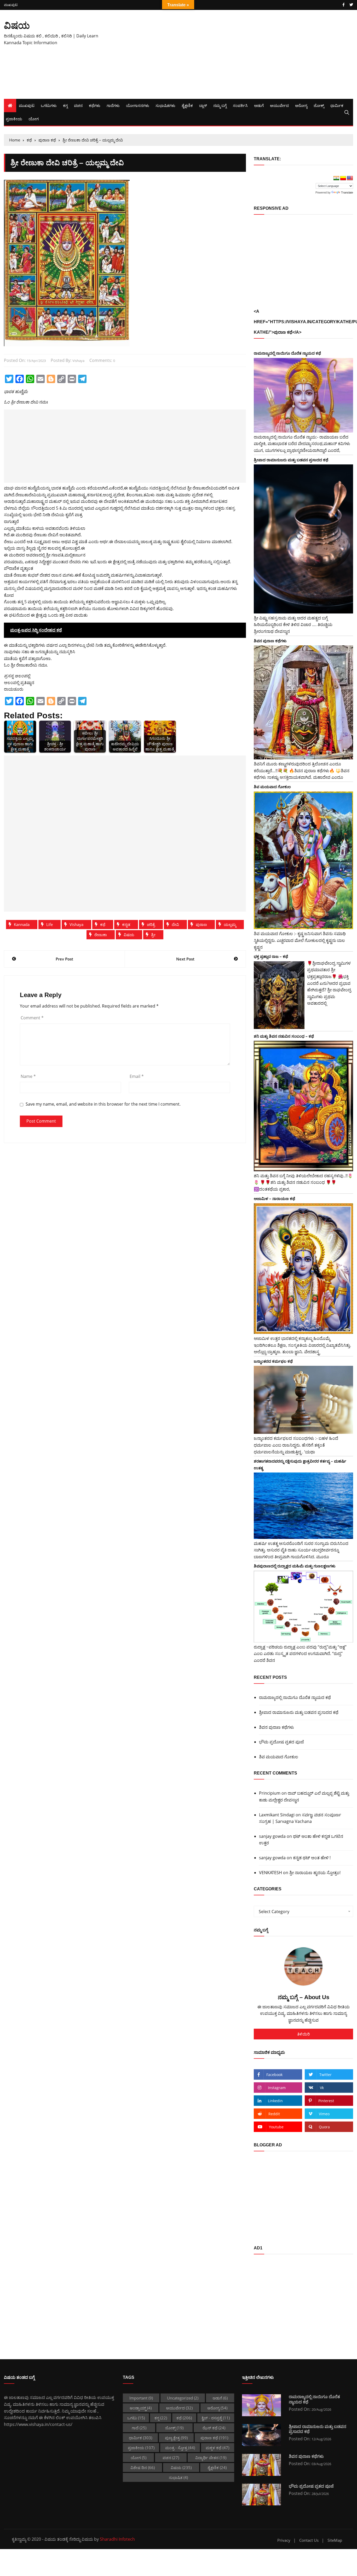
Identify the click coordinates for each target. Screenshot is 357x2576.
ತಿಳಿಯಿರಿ (303, 2034)
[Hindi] (336, 178)
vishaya (78, 361)
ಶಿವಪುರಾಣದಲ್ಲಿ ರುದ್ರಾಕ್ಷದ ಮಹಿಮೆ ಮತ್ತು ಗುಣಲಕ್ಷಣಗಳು (295, 1566)
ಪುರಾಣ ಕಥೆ (214, 2438)
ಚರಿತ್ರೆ (151, 924)
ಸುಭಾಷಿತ (178, 2477)
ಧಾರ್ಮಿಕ (337, 105)
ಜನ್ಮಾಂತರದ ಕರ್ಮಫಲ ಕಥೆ (273, 1361)
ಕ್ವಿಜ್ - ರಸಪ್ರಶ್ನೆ (216, 2418)
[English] (350, 178)
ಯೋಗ (34, 119)
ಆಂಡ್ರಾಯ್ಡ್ (141, 2408)
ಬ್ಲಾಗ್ (203, 105)
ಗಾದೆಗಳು (113, 105)
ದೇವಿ (175, 924)
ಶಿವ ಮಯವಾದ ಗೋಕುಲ (272, 787)
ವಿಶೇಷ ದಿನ (143, 2467)
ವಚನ (78, 105)
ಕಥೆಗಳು (95, 105)
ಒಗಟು (136, 2418)
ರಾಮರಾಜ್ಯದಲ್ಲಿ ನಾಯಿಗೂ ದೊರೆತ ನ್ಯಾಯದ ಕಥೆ (287, 353)
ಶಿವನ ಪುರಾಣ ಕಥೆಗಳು (270, 641)
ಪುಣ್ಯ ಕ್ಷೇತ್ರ (176, 2438)
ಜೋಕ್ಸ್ (319, 105)
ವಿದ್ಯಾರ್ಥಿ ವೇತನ (211, 2458)
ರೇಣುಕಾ (101, 935)
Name (28, 1076)
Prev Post (64, 959)
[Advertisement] (238, 54)
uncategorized (183, 2398)
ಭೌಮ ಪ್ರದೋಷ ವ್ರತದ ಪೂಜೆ (281, 1742)
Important (141, 2398)
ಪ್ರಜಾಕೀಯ (14, 119)
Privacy (284, 2540)
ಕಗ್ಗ (65, 105)
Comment (32, 1018)
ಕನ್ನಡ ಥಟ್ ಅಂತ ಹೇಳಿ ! (312, 1858)
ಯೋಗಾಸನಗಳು (138, 105)
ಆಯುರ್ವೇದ (279, 105)
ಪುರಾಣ (201, 924)
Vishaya (76, 924)
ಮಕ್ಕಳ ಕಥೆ (217, 2448)
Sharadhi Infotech (117, 2539)
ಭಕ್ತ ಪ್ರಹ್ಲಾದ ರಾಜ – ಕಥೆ (271, 956)
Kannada (22, 924)
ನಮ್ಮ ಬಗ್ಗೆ (220, 105)
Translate (347, 192)
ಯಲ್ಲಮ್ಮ (230, 924)
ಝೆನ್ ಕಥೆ (214, 2428)
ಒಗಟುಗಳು (49, 105)
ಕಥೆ (103, 924)
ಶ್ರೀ (153, 935)
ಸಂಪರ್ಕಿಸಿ (240, 105)
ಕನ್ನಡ (126, 924)
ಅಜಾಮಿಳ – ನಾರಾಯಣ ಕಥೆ (274, 1198)
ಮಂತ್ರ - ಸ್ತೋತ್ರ (180, 2448)
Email (137, 1076)
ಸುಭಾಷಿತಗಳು (165, 105)
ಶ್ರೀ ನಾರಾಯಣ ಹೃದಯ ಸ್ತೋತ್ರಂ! (315, 1873)
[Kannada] (343, 178)
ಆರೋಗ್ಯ (301, 105)
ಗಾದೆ (139, 2428)
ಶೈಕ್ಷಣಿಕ (187, 105)
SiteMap (335, 2540)
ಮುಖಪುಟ (11, 5)
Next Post (185, 959)
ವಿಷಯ (17, 25)
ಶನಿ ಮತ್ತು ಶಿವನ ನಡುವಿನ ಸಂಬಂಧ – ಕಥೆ (284, 1036)
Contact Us (309, 2540)
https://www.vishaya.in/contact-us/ (38, 2424)
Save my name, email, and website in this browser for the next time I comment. (103, 1104)
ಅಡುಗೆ (259, 105)
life (50, 924)
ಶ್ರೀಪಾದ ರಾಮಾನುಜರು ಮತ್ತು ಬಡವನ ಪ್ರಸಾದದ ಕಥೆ (291, 460)
